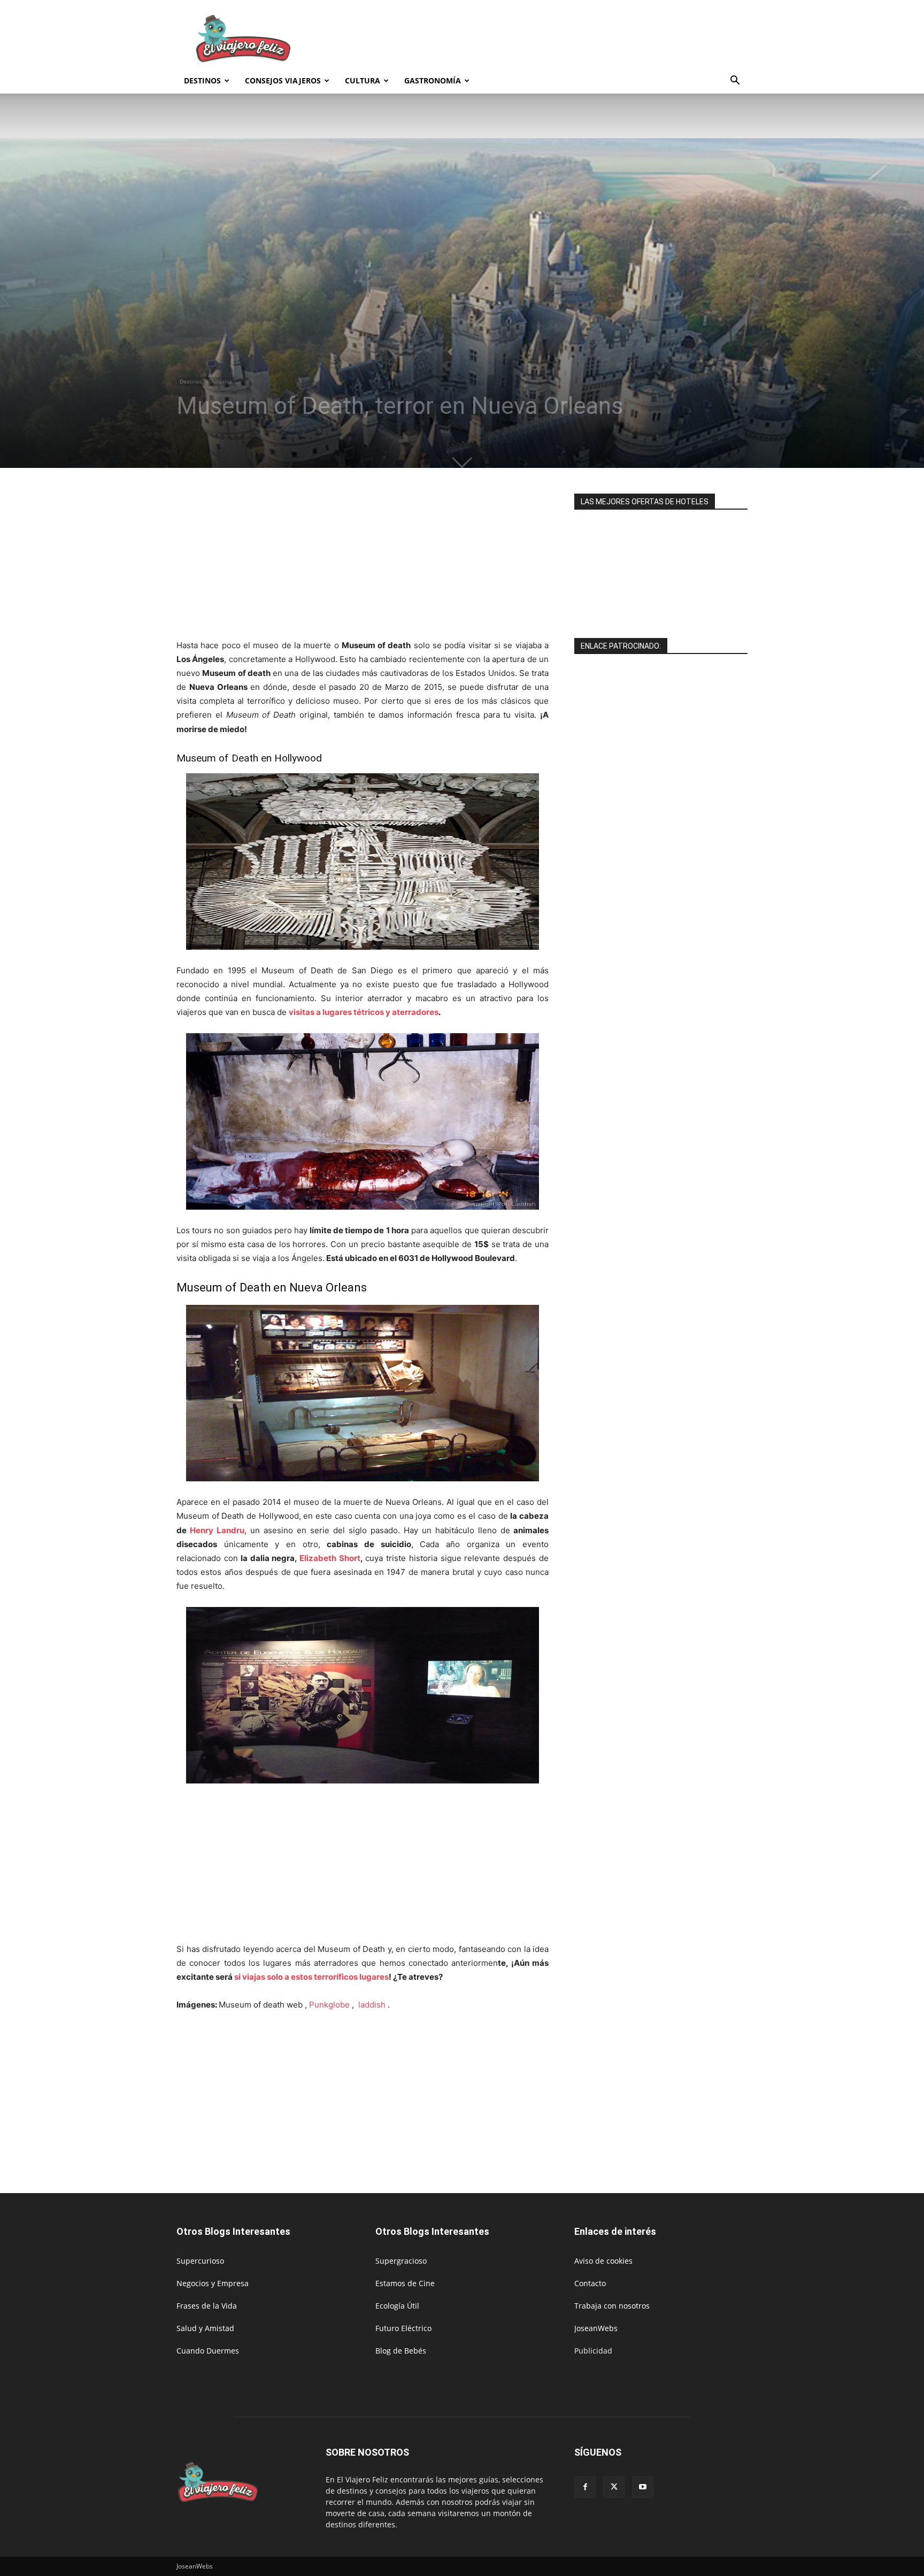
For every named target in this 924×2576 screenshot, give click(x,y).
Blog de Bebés (401, 2351)
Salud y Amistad (205, 2328)
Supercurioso (200, 2261)
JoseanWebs (596, 2328)
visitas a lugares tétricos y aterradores (364, 1012)
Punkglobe (330, 2005)
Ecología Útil (397, 2306)
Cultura (363, 80)
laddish (373, 2005)
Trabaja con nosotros (612, 2306)
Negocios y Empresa (213, 2283)
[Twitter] (614, 2487)
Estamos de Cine (405, 2283)
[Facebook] (585, 2487)
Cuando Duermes (208, 2351)
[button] (735, 82)
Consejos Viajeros (283, 80)
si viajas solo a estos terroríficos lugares (311, 1977)
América (222, 381)
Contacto (590, 2283)
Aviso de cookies (603, 2261)
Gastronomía (433, 80)
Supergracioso (401, 2261)
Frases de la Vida (207, 2306)
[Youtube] (643, 2487)
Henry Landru (215, 1530)
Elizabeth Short (330, 1558)
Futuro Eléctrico (403, 2328)
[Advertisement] (553, 39)
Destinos (202, 80)
